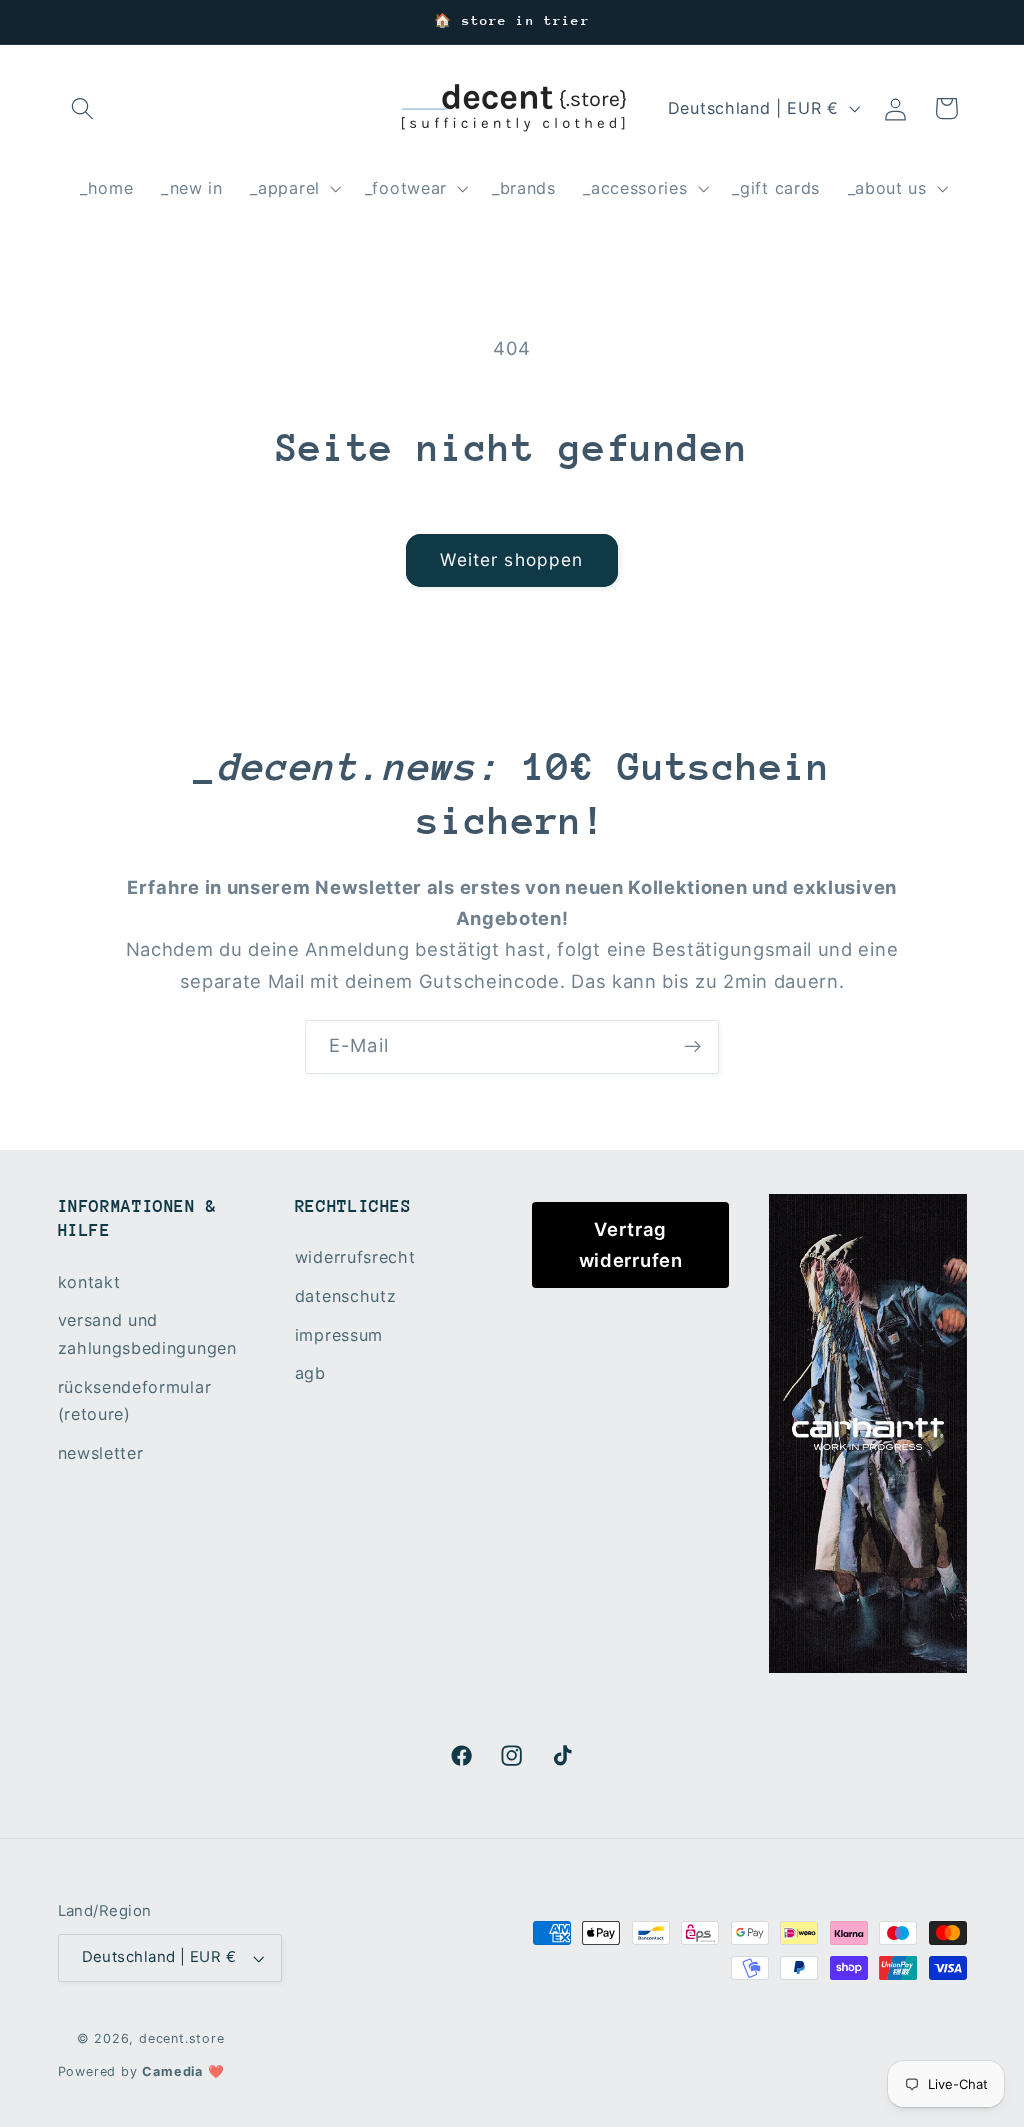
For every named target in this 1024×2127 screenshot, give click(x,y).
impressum (339, 1335)
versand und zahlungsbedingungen (147, 1333)
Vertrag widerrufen (631, 1244)
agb (310, 1373)
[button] (83, 108)
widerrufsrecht (355, 1257)
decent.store (182, 2038)
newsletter (101, 1453)
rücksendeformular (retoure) (135, 1400)
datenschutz (346, 1296)
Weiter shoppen (511, 559)
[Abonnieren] (692, 1047)
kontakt (89, 1282)
